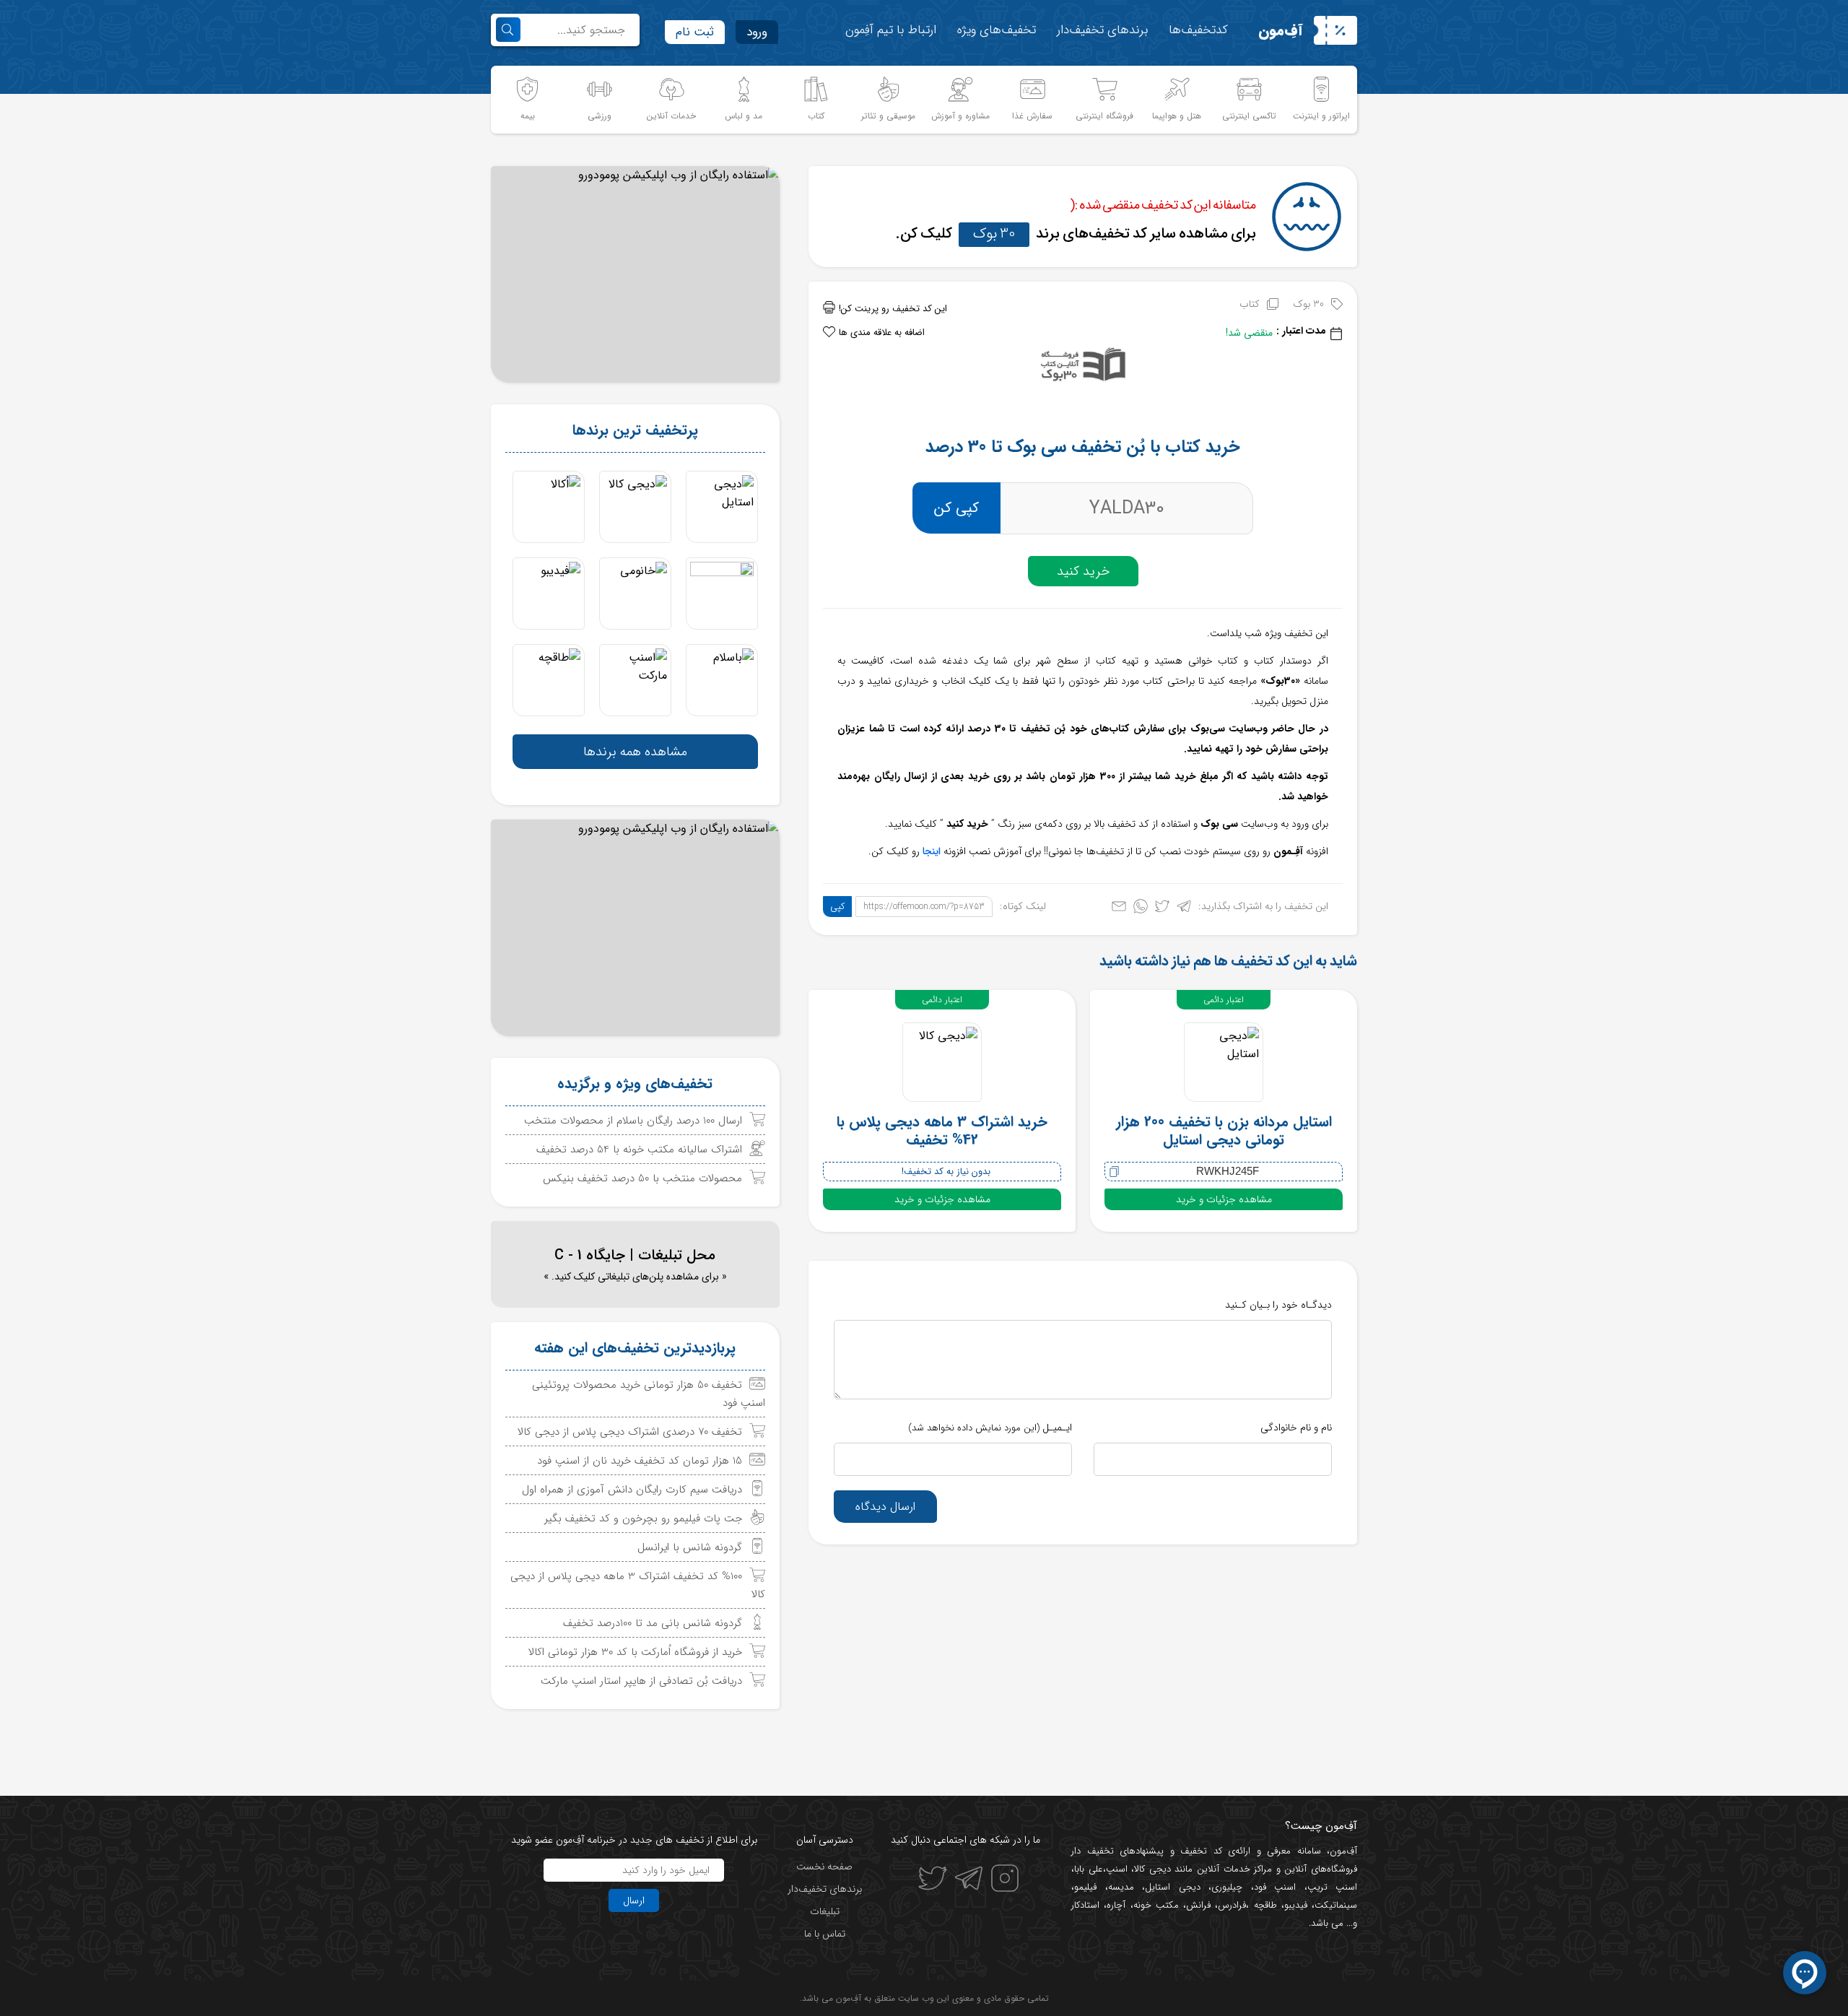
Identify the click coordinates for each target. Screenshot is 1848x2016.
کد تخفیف (1201, 1851)
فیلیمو (1085, 1887)
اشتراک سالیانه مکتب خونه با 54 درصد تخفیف (639, 1150)
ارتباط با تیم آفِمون (891, 30)
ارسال (634, 1900)
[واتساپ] (1141, 909)
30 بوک (994, 234)
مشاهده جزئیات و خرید (1224, 1199)
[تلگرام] (1184, 909)
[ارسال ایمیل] (1119, 909)
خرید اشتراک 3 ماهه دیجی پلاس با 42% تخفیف (942, 1131)
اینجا (932, 851)
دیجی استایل (1173, 1887)
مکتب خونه (1156, 1905)
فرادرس (1232, 1905)
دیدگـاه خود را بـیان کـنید (1278, 1305)
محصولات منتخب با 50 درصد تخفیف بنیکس (642, 1178)
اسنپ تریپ (1333, 1887)
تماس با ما (825, 1934)
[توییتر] (1162, 909)
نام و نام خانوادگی (1296, 1428)
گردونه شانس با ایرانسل (690, 1547)
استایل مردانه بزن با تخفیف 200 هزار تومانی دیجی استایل (1224, 1131)
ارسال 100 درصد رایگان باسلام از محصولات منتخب (633, 1121)
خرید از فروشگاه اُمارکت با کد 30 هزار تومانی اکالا (635, 1652)
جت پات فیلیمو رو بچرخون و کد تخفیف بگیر (643, 1518)
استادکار (1085, 1905)
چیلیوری (1227, 1887)
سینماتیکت (1336, 1905)
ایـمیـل (990, 1428)
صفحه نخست (824, 1867)
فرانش (1198, 1905)
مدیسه (1121, 1887)
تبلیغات (825, 1911)
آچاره (1116, 1905)
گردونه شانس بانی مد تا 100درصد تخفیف (653, 1623)
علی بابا (1089, 1869)
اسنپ (1117, 1869)
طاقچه (1263, 1905)
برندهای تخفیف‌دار (1102, 30)
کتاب (1250, 304)
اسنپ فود (1275, 1887)
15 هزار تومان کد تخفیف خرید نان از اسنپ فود (640, 1461)
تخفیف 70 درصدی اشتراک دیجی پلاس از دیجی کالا (630, 1432)
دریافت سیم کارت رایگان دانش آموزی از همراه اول (632, 1490)
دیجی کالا (1152, 1869)
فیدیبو (1296, 1905)
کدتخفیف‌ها (1198, 30)
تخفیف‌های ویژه (997, 30)
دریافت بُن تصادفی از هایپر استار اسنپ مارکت (641, 1681)
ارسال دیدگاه (885, 1507)
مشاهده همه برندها (635, 752)
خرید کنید (1083, 571)
